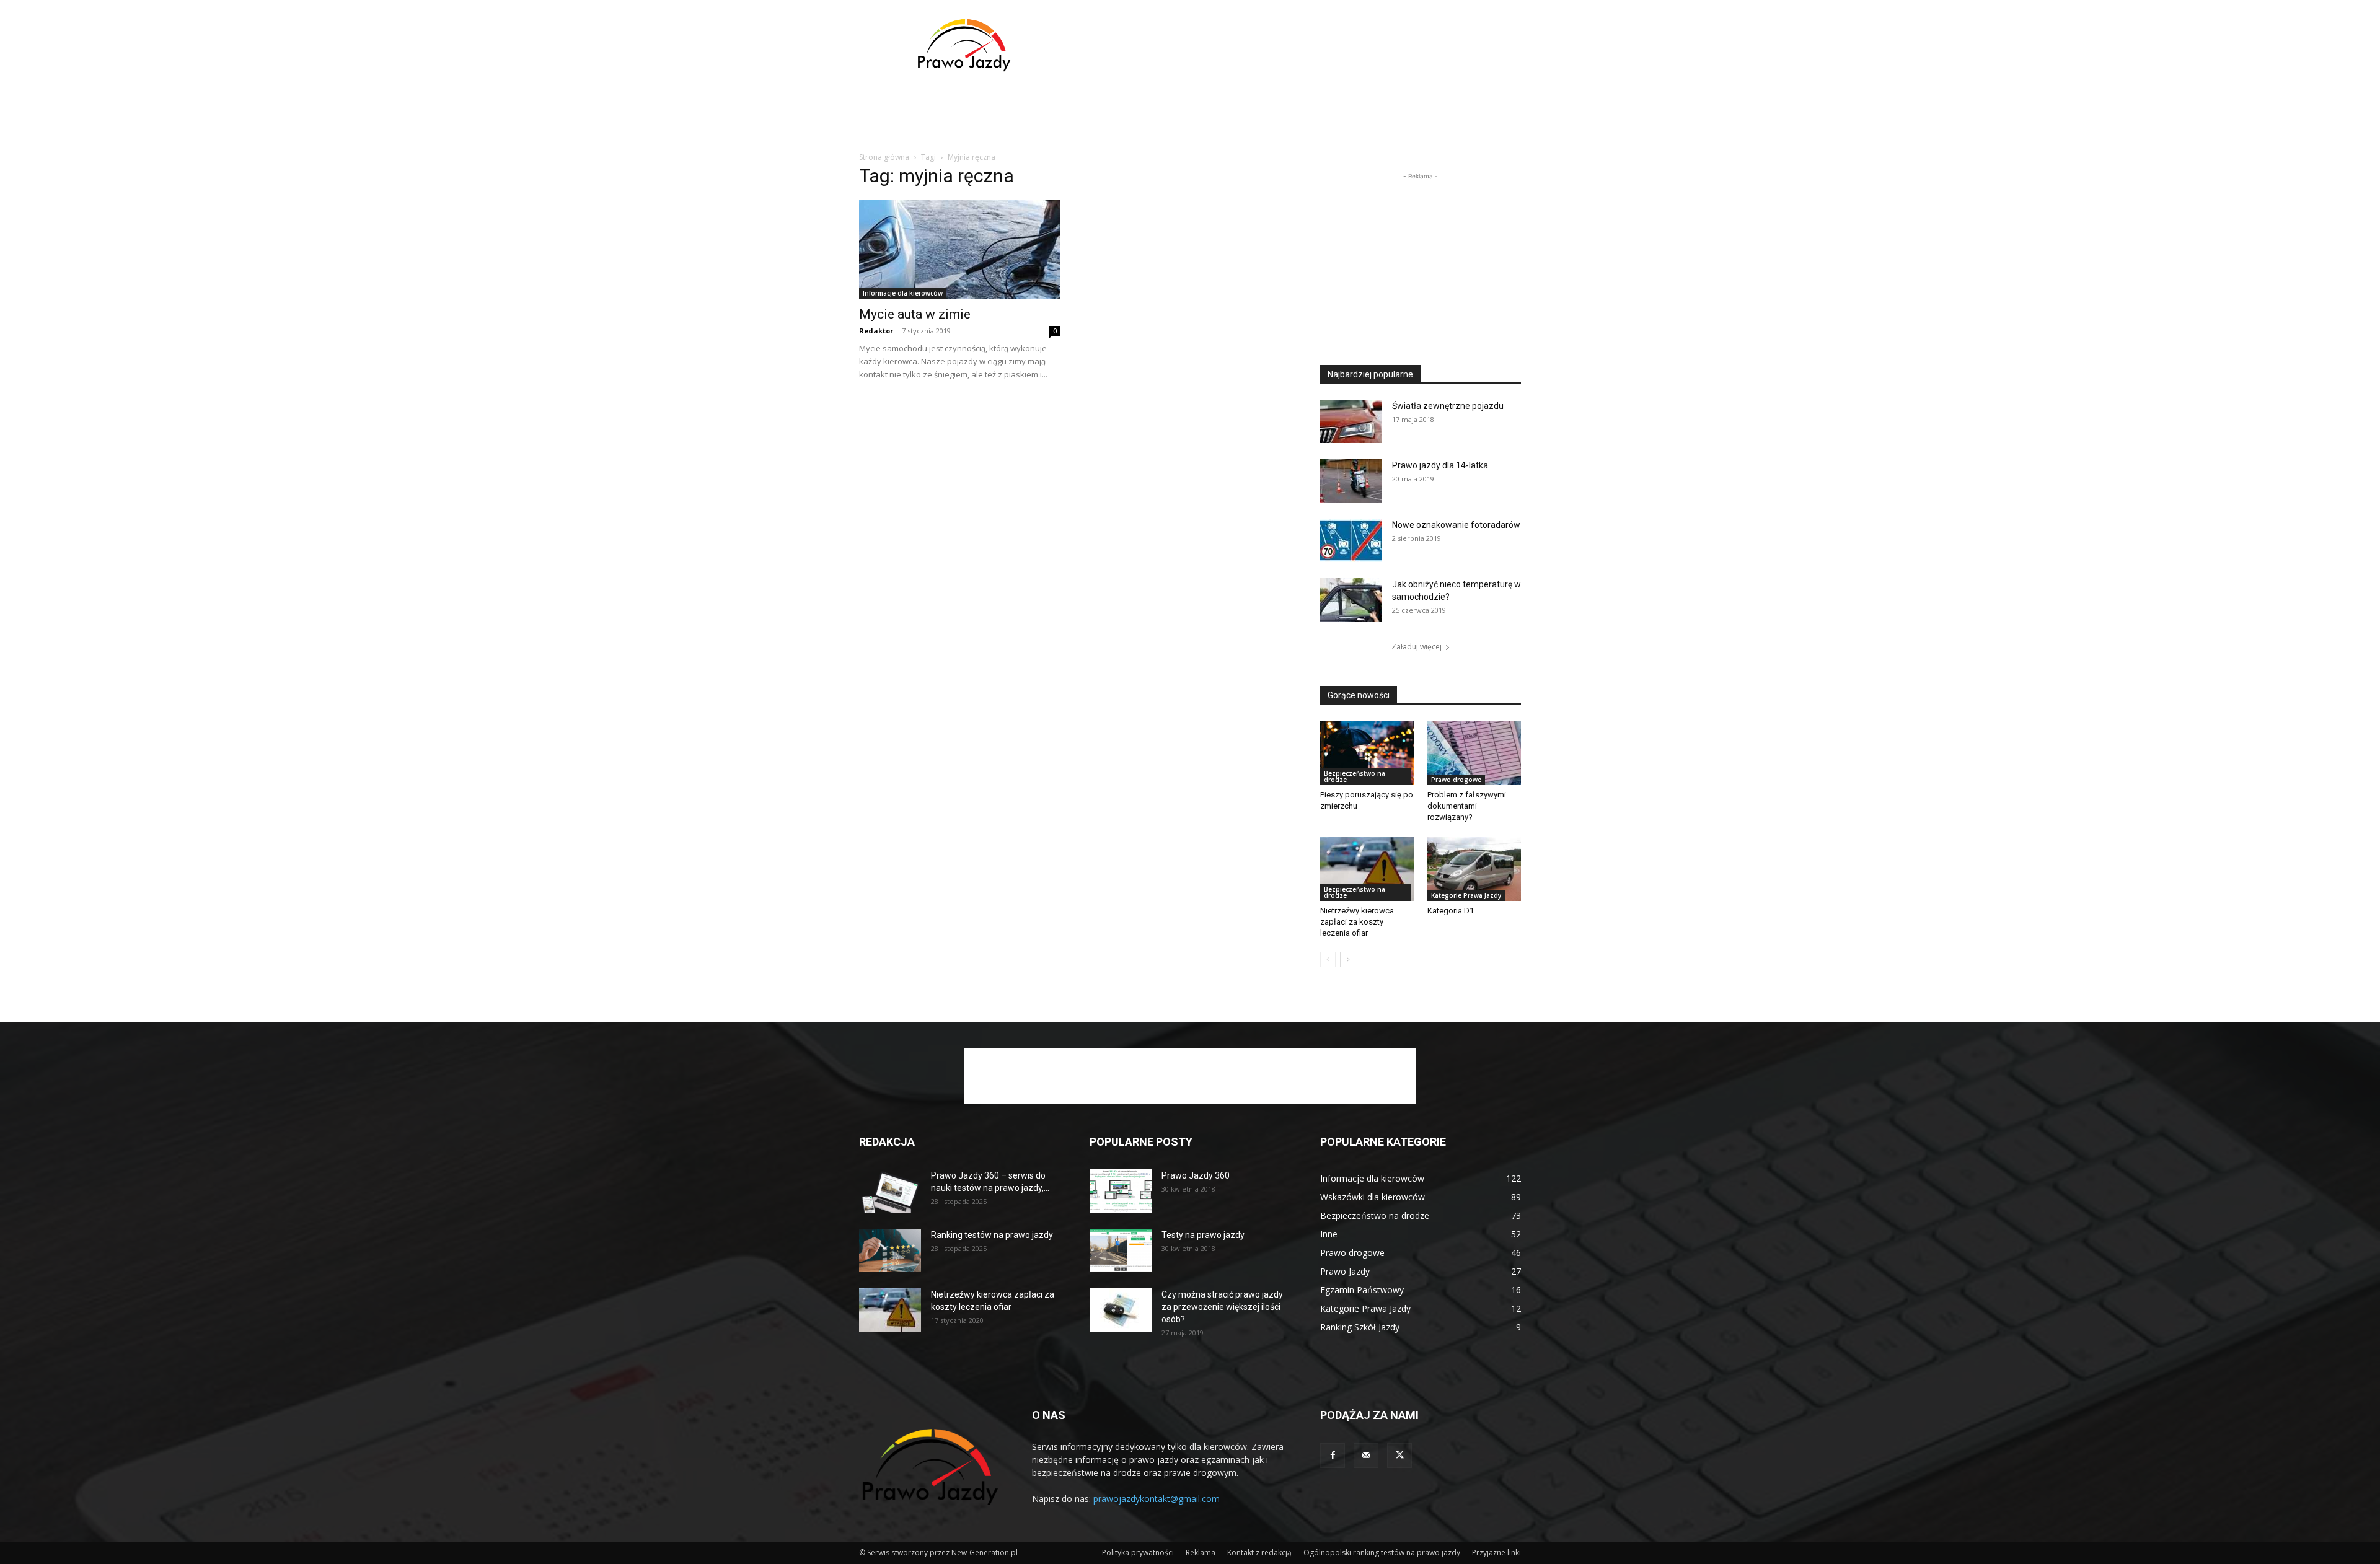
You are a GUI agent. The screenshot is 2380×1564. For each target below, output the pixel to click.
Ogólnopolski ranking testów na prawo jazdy (1382, 1553)
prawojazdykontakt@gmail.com (1157, 1499)
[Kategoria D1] (1474, 869)
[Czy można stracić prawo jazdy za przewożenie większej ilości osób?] (1121, 1310)
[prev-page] (1328, 960)
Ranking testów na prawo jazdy (992, 1235)
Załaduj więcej (1417, 647)
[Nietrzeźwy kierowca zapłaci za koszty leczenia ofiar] (1367, 869)
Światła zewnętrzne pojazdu (1448, 406)
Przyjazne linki (1496, 1553)
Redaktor (876, 331)
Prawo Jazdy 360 (1196, 1175)
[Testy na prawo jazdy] (1121, 1250)
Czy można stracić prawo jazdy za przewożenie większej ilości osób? (1222, 1307)
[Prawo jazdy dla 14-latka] (1351, 481)
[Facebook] (1333, 1456)
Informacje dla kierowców (903, 293)
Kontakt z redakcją (1259, 1553)
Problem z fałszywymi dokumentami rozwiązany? (1467, 806)
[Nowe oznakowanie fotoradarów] (1351, 540)
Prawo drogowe (1456, 780)
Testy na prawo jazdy (1203, 1235)
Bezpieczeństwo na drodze (1355, 776)
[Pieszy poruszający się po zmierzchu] (1367, 753)
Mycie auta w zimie (915, 314)
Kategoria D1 (1451, 911)
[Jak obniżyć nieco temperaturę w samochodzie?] (1351, 600)
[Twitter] (1399, 1456)
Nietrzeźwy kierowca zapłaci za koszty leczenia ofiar (1357, 922)
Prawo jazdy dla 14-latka (1440, 465)
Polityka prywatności (1138, 1553)
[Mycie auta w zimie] (959, 249)
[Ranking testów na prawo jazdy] (890, 1250)
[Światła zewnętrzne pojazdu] (1351, 421)
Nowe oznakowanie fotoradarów (1456, 525)
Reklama (1201, 1553)
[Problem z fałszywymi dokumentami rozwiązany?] (1474, 753)
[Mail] (1366, 1456)
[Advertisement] (1295, 45)
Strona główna (884, 157)
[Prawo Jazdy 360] (1121, 1191)
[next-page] (1348, 960)
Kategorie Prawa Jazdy (1466, 895)
